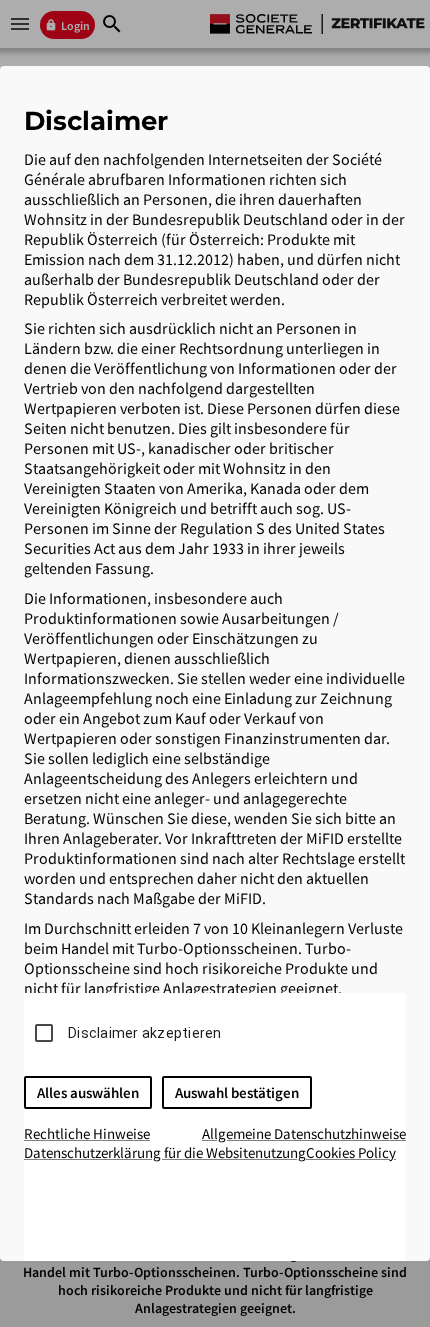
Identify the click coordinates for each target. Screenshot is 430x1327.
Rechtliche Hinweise (87, 1133)
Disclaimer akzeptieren (145, 1033)
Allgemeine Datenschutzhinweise (304, 1133)
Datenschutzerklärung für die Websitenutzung (165, 1152)
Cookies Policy (351, 1152)
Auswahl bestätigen (237, 1092)
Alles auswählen (88, 1092)
